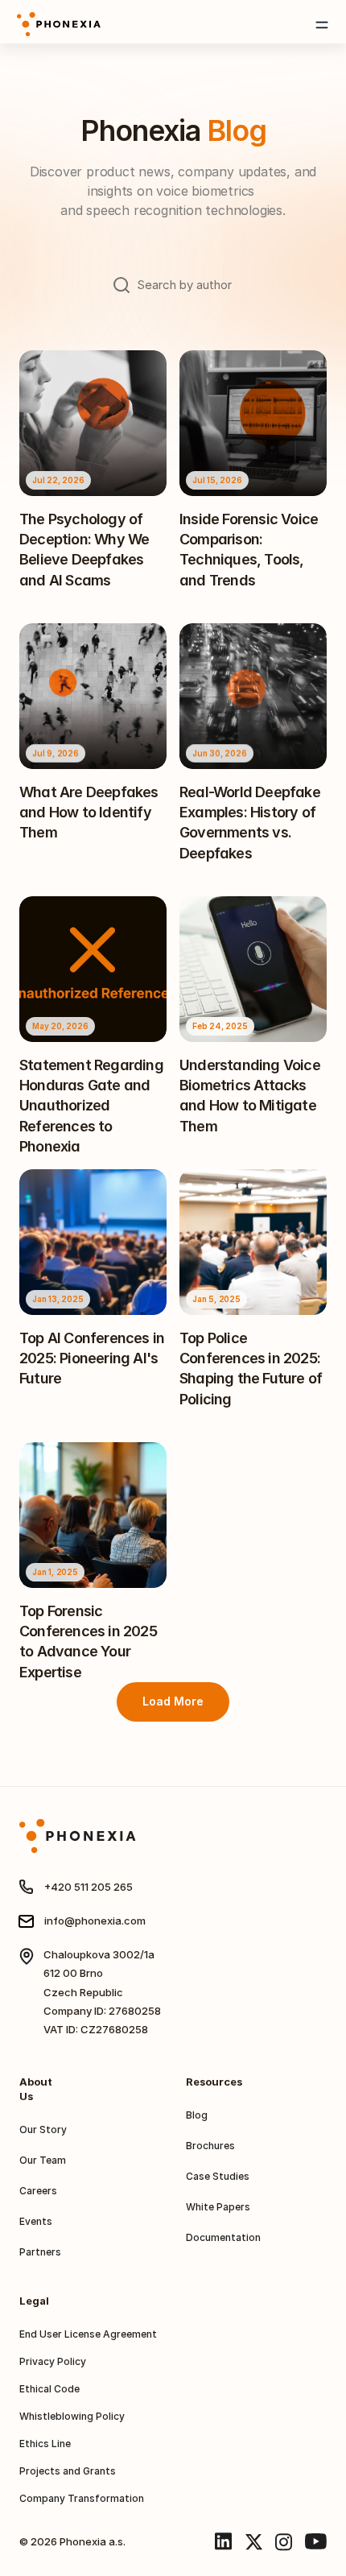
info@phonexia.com (95, 1921)
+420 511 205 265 (89, 1887)
